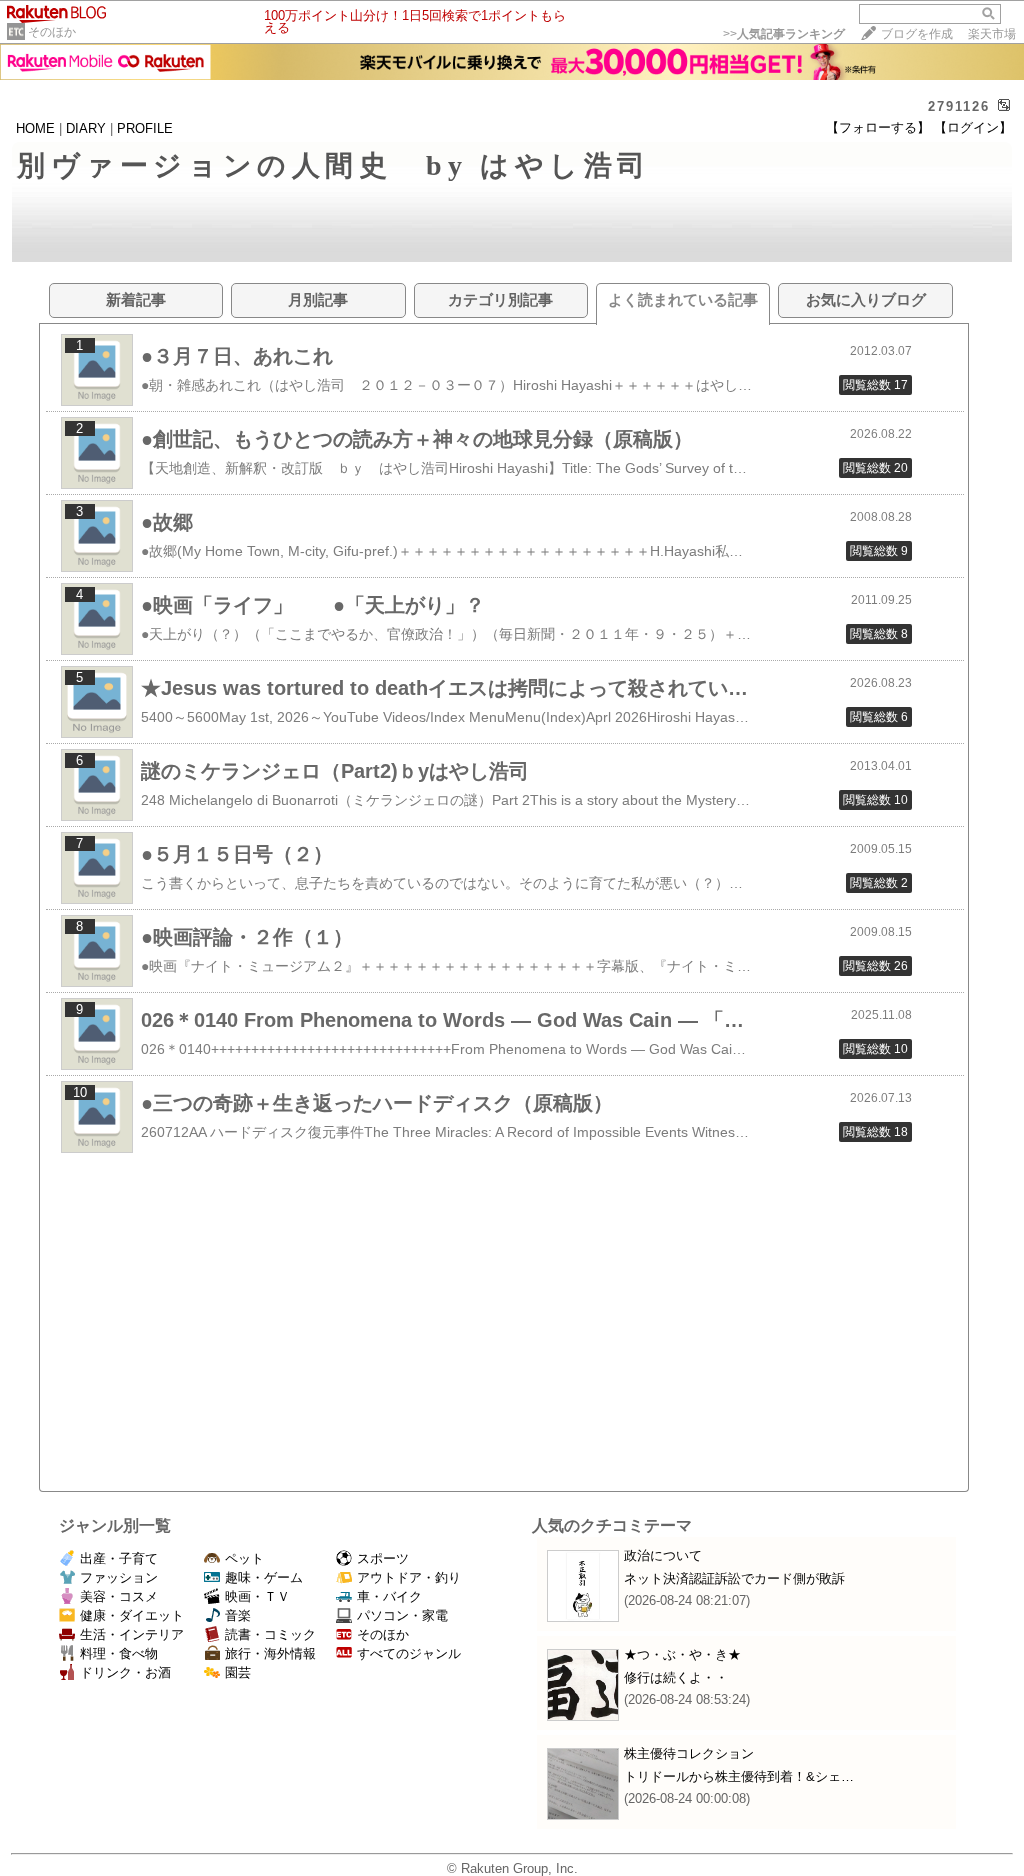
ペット (244, 1558)
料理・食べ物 (119, 1653)
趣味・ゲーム (264, 1577)
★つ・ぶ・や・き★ (682, 1654)
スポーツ (383, 1558)
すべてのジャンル (409, 1653)
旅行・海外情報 (270, 1653)
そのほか (52, 32)
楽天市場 (992, 34)
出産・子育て (119, 1558)
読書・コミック (270, 1634)
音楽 (238, 1615)
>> (784, 34)
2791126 (959, 106)
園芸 (238, 1672)
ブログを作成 (917, 34)
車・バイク (389, 1596)
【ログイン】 (973, 127)
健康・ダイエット (132, 1615)
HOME (35, 128)
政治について (663, 1555)
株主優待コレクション (689, 1753)
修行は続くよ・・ (676, 1677)
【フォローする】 (878, 127)
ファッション (119, 1577)
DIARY (86, 128)
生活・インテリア (132, 1634)
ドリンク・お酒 (125, 1672)
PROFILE (145, 128)
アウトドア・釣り (409, 1577)
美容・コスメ (119, 1596)
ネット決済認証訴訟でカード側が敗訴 (734, 1578)
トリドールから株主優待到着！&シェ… (739, 1776)
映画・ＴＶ (257, 1596)
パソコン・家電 (402, 1615)
